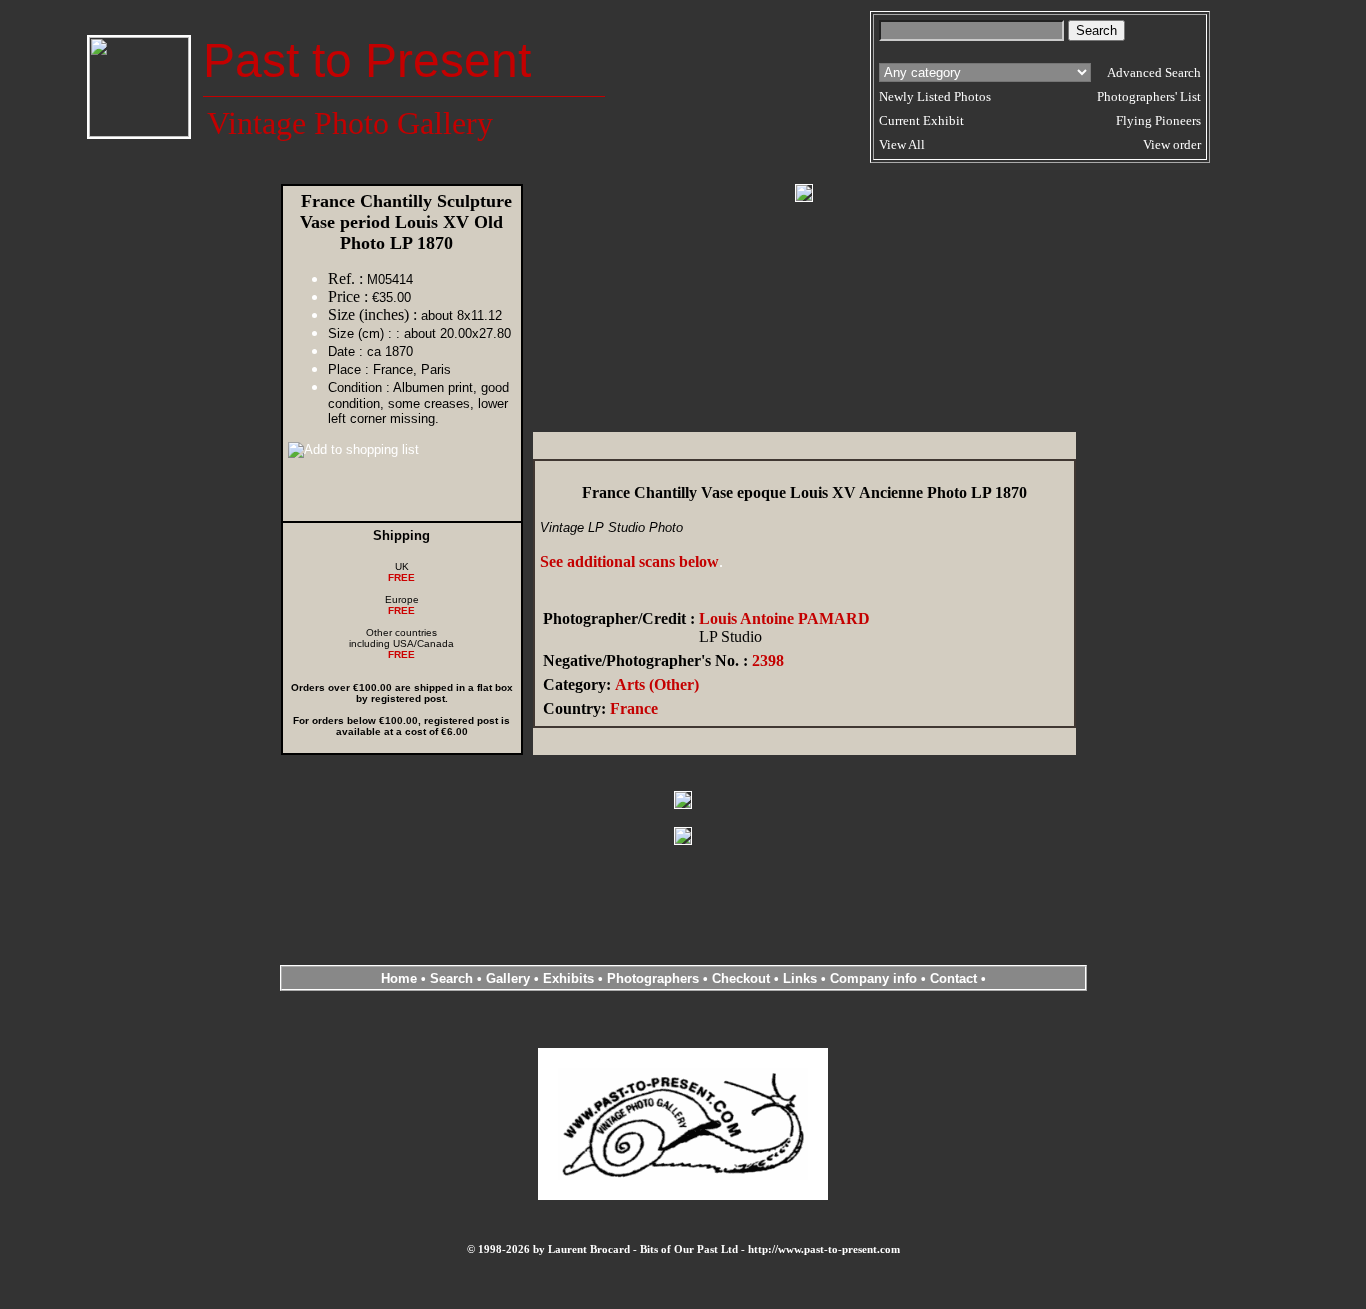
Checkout (741, 978)
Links (800, 978)
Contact (953, 978)
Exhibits (568, 978)
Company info (875, 978)
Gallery (508, 978)
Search (451, 978)
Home (399, 978)
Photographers (653, 978)
